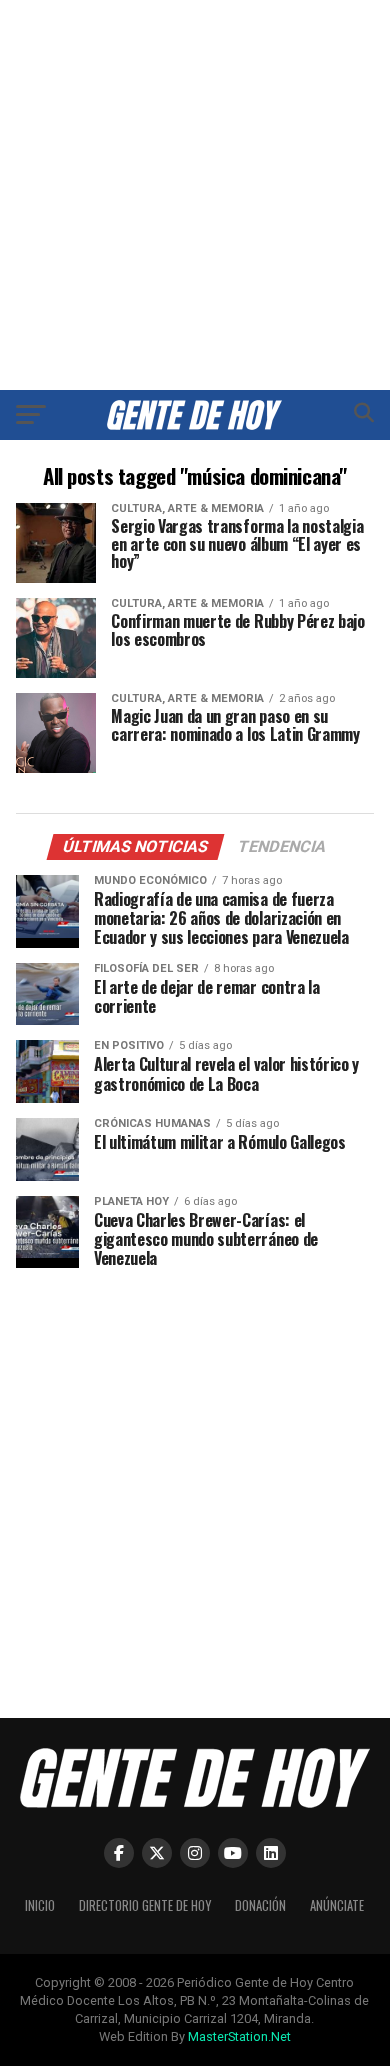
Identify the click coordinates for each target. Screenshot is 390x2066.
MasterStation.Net (239, 2036)
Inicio (40, 1905)
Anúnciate (337, 1905)
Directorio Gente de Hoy (145, 1905)
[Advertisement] (195, 195)
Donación (260, 1905)
